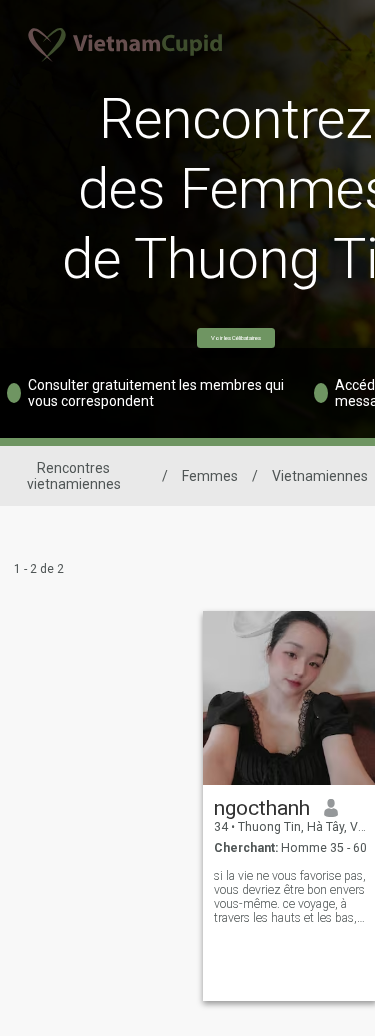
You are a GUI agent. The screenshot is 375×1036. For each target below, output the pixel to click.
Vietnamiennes (320, 476)
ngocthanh (262, 808)
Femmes (210, 476)
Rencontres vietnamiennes (74, 476)
